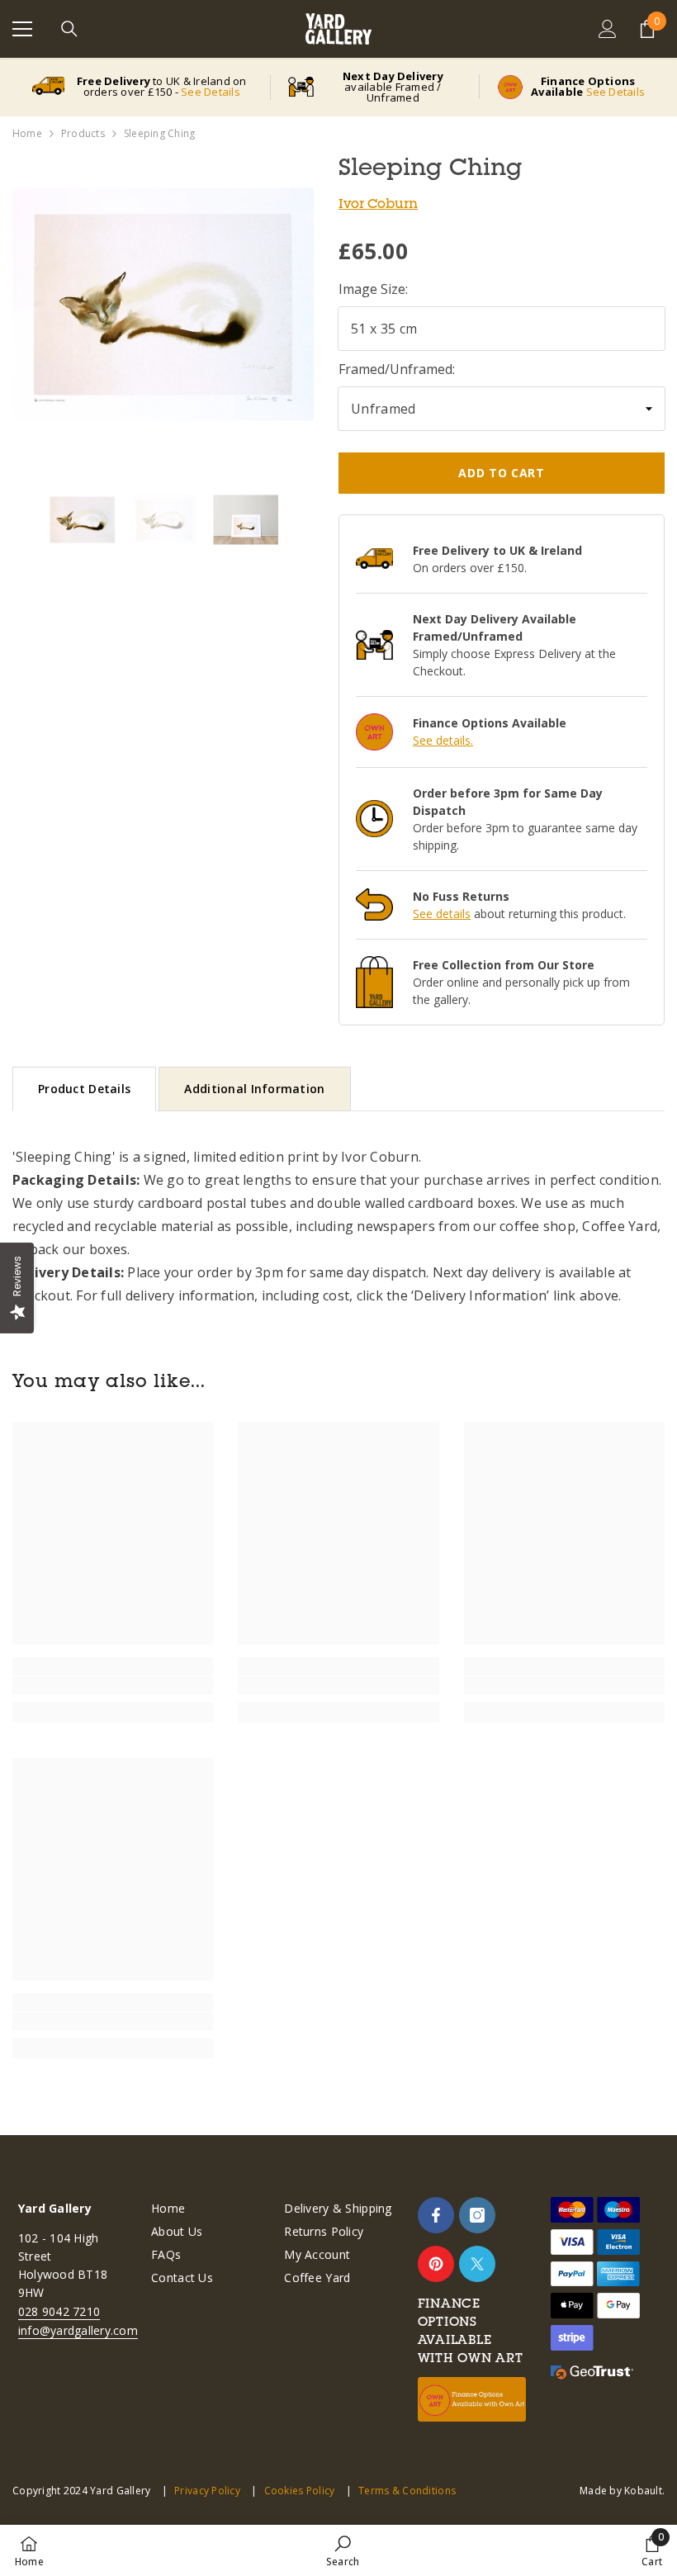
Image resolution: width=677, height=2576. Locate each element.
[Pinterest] (436, 2264)
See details (442, 914)
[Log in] (608, 29)
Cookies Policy (299, 2491)
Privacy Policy (207, 2491)
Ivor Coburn (378, 203)
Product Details (84, 1089)
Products (83, 133)
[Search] (69, 29)
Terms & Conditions (407, 2491)
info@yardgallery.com (78, 2330)
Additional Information (254, 1089)
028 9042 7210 (59, 2311)
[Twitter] (477, 2264)
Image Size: (373, 289)
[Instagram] (477, 2215)
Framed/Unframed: (397, 369)
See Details (211, 92)
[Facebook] (436, 2215)
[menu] (22, 29)
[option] (163, 304)
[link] (113, 1685)
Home (27, 133)
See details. (443, 740)
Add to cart (502, 473)
